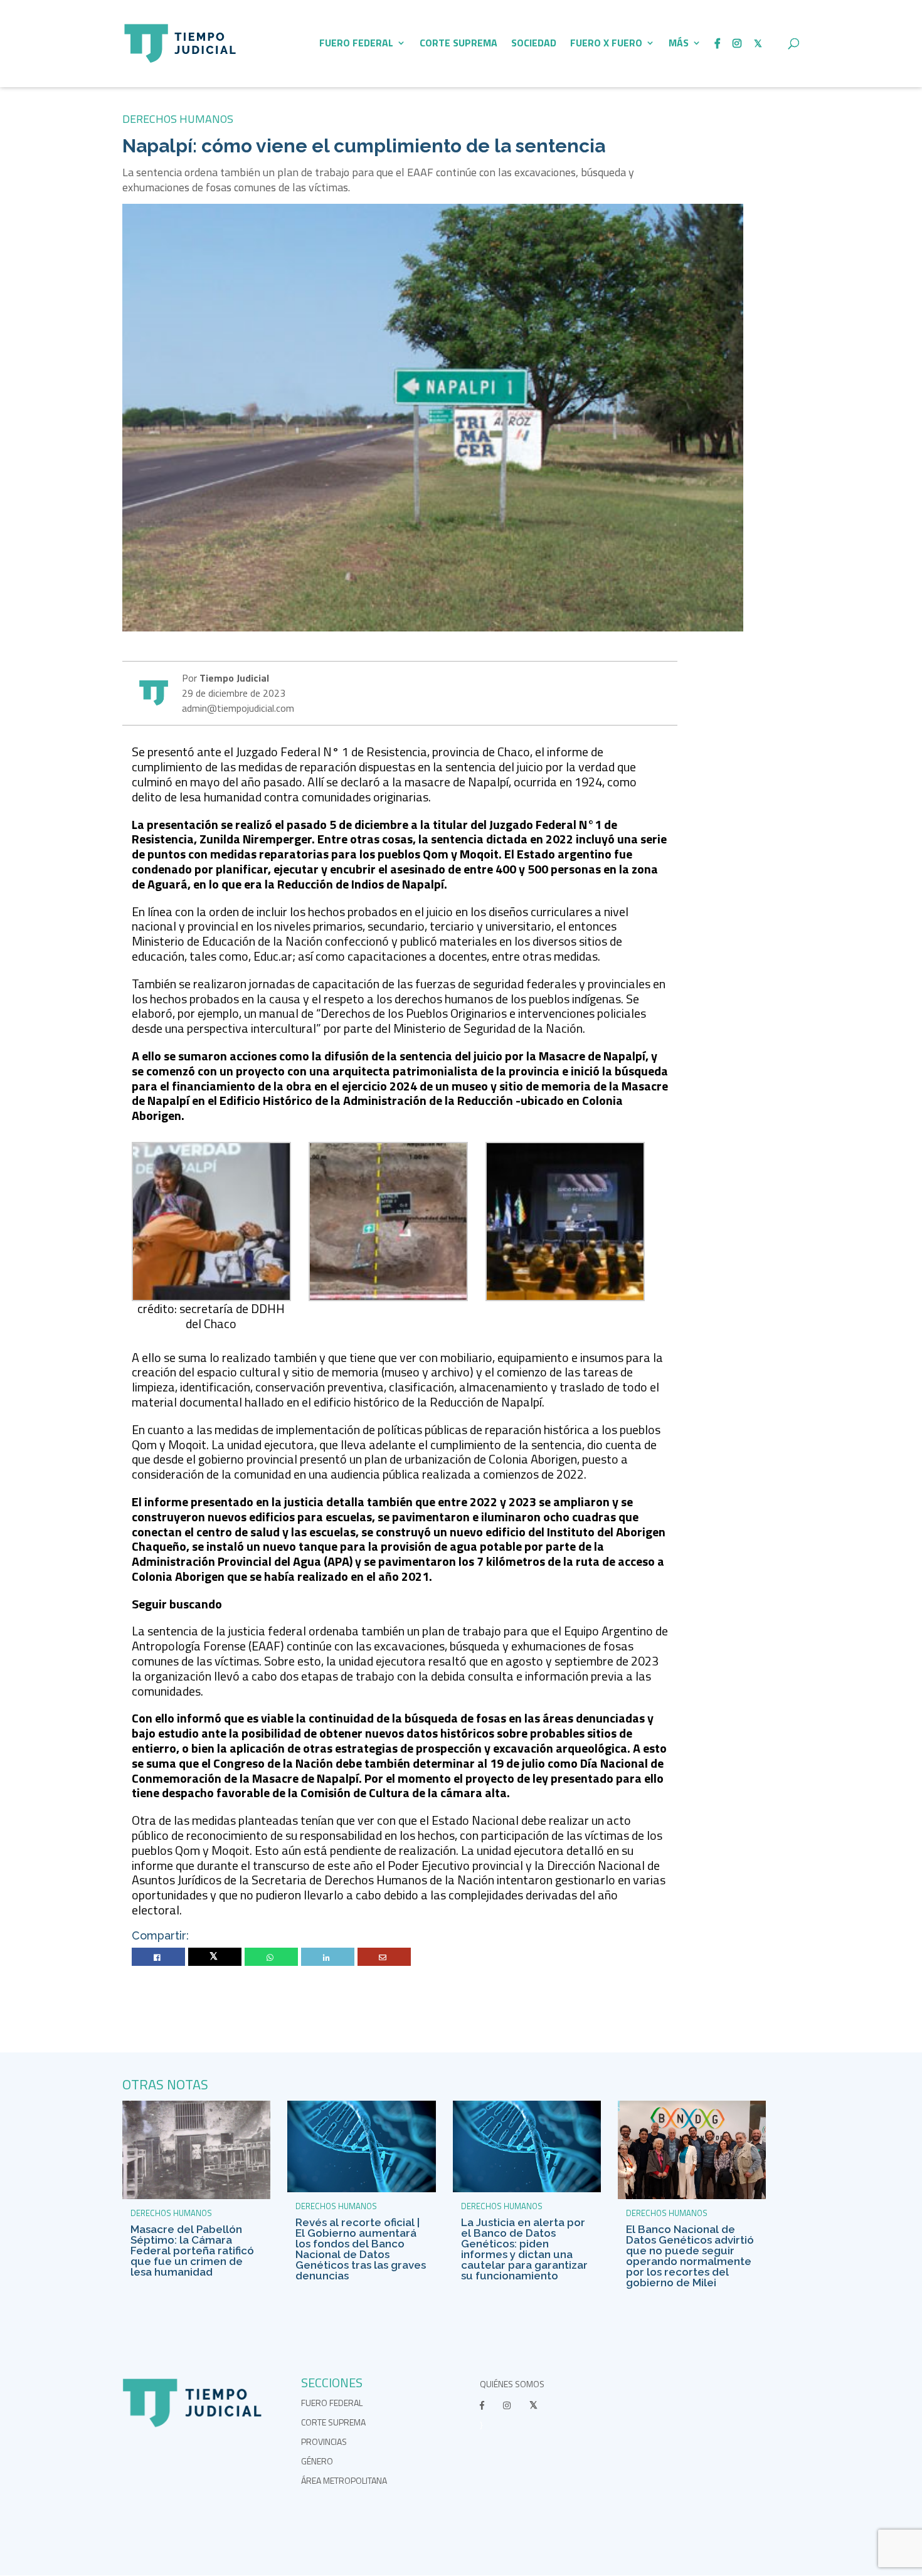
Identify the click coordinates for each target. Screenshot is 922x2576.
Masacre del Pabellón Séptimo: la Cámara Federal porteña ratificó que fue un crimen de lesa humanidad (192, 2251)
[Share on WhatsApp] (272, 1957)
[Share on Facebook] (159, 1957)
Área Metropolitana (344, 2480)
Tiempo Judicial (233, 678)
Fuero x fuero (606, 44)
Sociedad (534, 44)
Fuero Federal (356, 44)
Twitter (215, 1957)
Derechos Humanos (178, 119)
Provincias (324, 2441)
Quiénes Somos (512, 2384)
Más (679, 44)
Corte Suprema (458, 44)
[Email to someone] (384, 1957)
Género (317, 2461)
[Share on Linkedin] (328, 1957)
